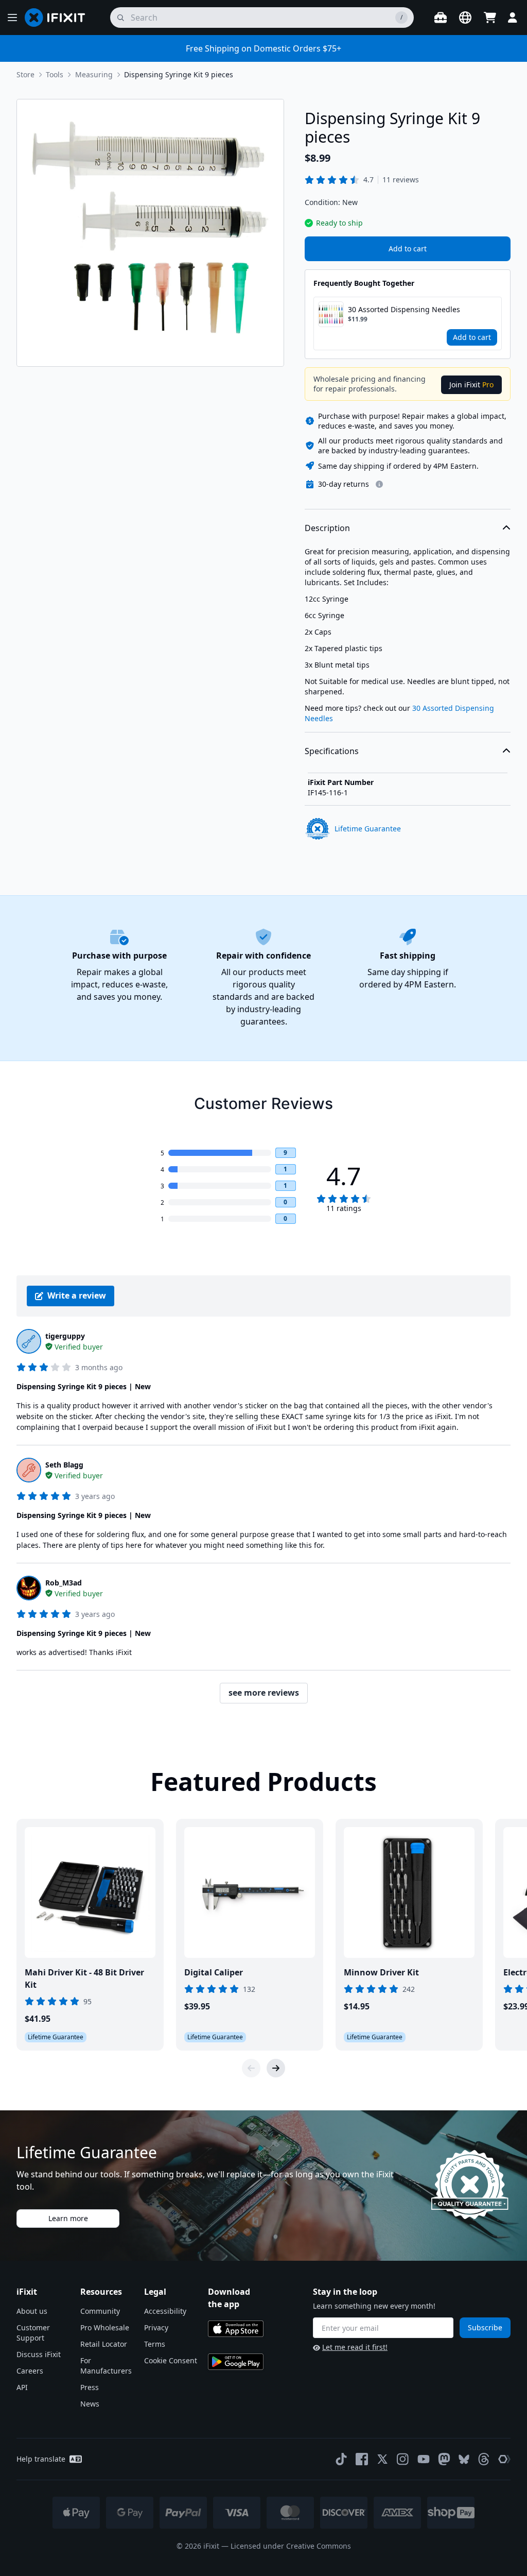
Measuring (94, 74)
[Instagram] (403, 2459)
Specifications (332, 751)
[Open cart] (490, 18)
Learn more (68, 2218)
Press (90, 2387)
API (22, 2387)
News (90, 2404)
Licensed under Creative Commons (291, 2546)
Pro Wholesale (105, 2327)
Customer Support (33, 2333)
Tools (55, 74)
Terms (155, 2344)
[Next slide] (276, 2068)
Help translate (41, 2459)
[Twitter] (382, 2459)
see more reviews (264, 1693)
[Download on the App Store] (236, 2329)
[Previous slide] (251, 2068)
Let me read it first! (355, 2347)
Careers (30, 2371)
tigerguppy (65, 1336)
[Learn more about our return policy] (379, 484)
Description (327, 528)
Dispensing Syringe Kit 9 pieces (179, 74)
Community (100, 2311)
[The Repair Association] (504, 2459)
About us (32, 2311)
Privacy (156, 2327)
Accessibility (165, 2311)
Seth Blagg (64, 1465)
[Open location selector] (465, 18)
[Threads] (484, 2459)
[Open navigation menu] (12, 18)
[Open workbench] (441, 18)
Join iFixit (471, 385)
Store (25, 74)
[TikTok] (341, 2459)
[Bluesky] (464, 2459)
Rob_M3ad (64, 1583)
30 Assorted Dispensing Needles (404, 309)
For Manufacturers (106, 2366)
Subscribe (485, 2327)
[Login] (513, 18)
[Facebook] (362, 2459)
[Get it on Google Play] (236, 2362)
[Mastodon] (444, 2459)
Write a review (77, 1295)
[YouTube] (424, 2459)
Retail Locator (104, 2344)
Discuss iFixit (39, 2354)
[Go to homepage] (59, 18)
